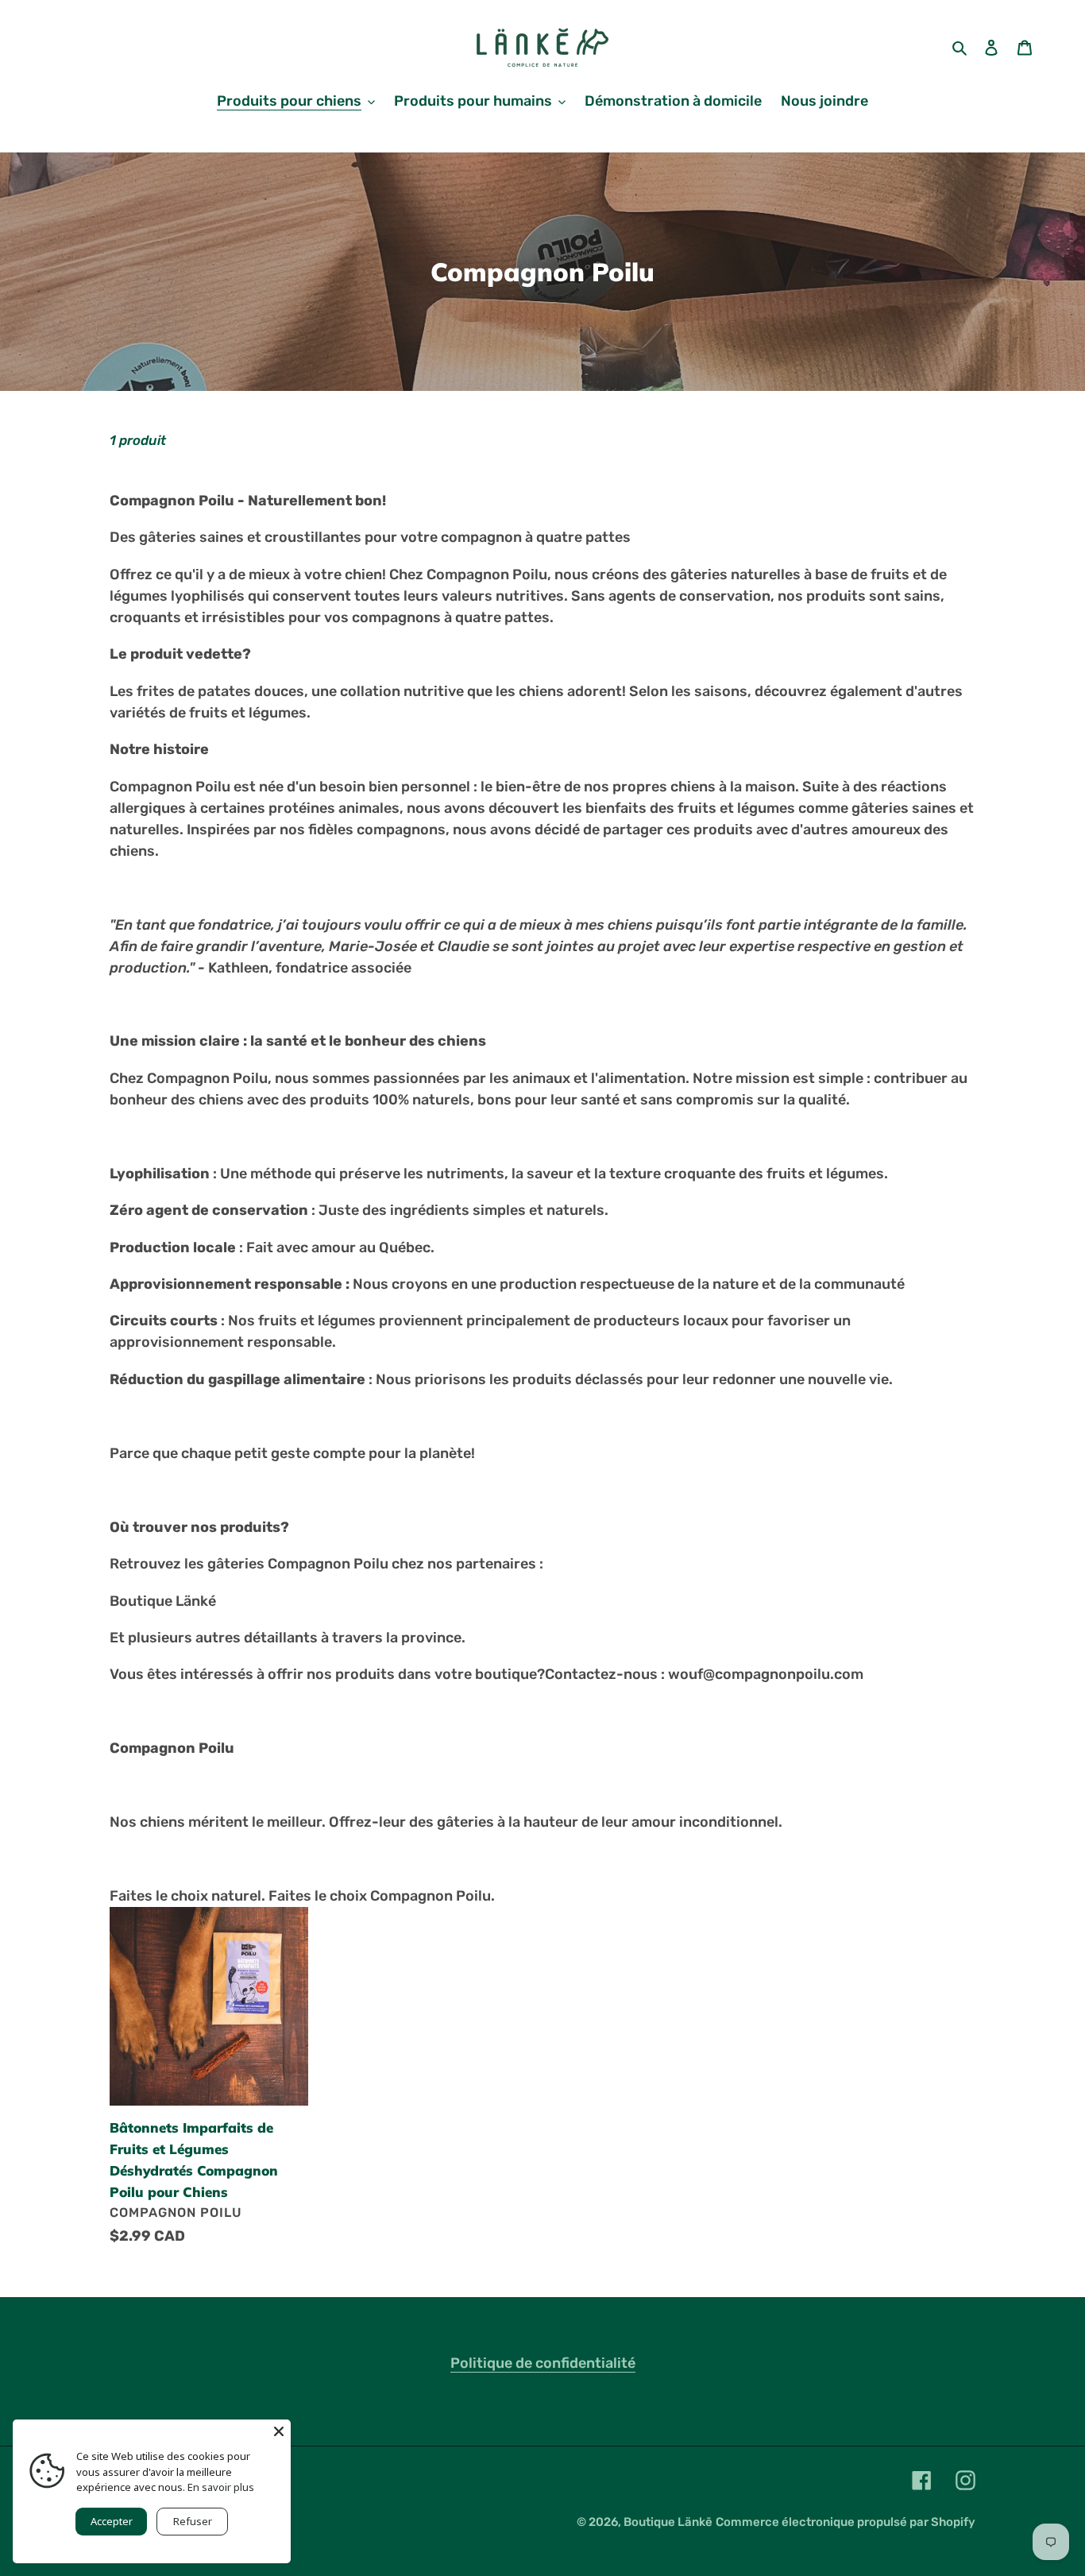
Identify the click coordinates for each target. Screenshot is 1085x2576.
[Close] (279, 2431)
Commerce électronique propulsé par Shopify (846, 2522)
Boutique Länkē (668, 2522)
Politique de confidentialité (543, 2363)
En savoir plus (221, 2487)
